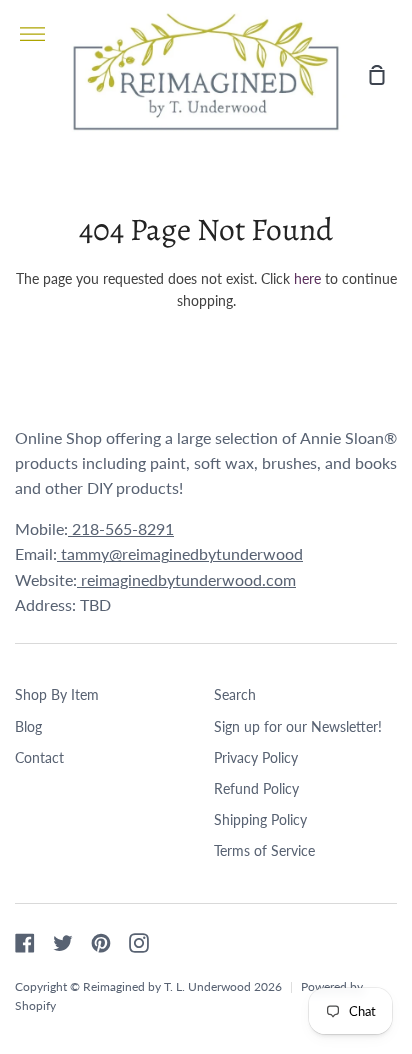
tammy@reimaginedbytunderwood (180, 553)
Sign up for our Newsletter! (298, 726)
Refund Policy (256, 788)
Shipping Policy (260, 819)
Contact (39, 757)
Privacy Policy (256, 757)
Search (235, 694)
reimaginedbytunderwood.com (186, 579)
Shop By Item (57, 694)
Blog (28, 726)
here (307, 278)
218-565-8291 (121, 528)
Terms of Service (264, 850)
